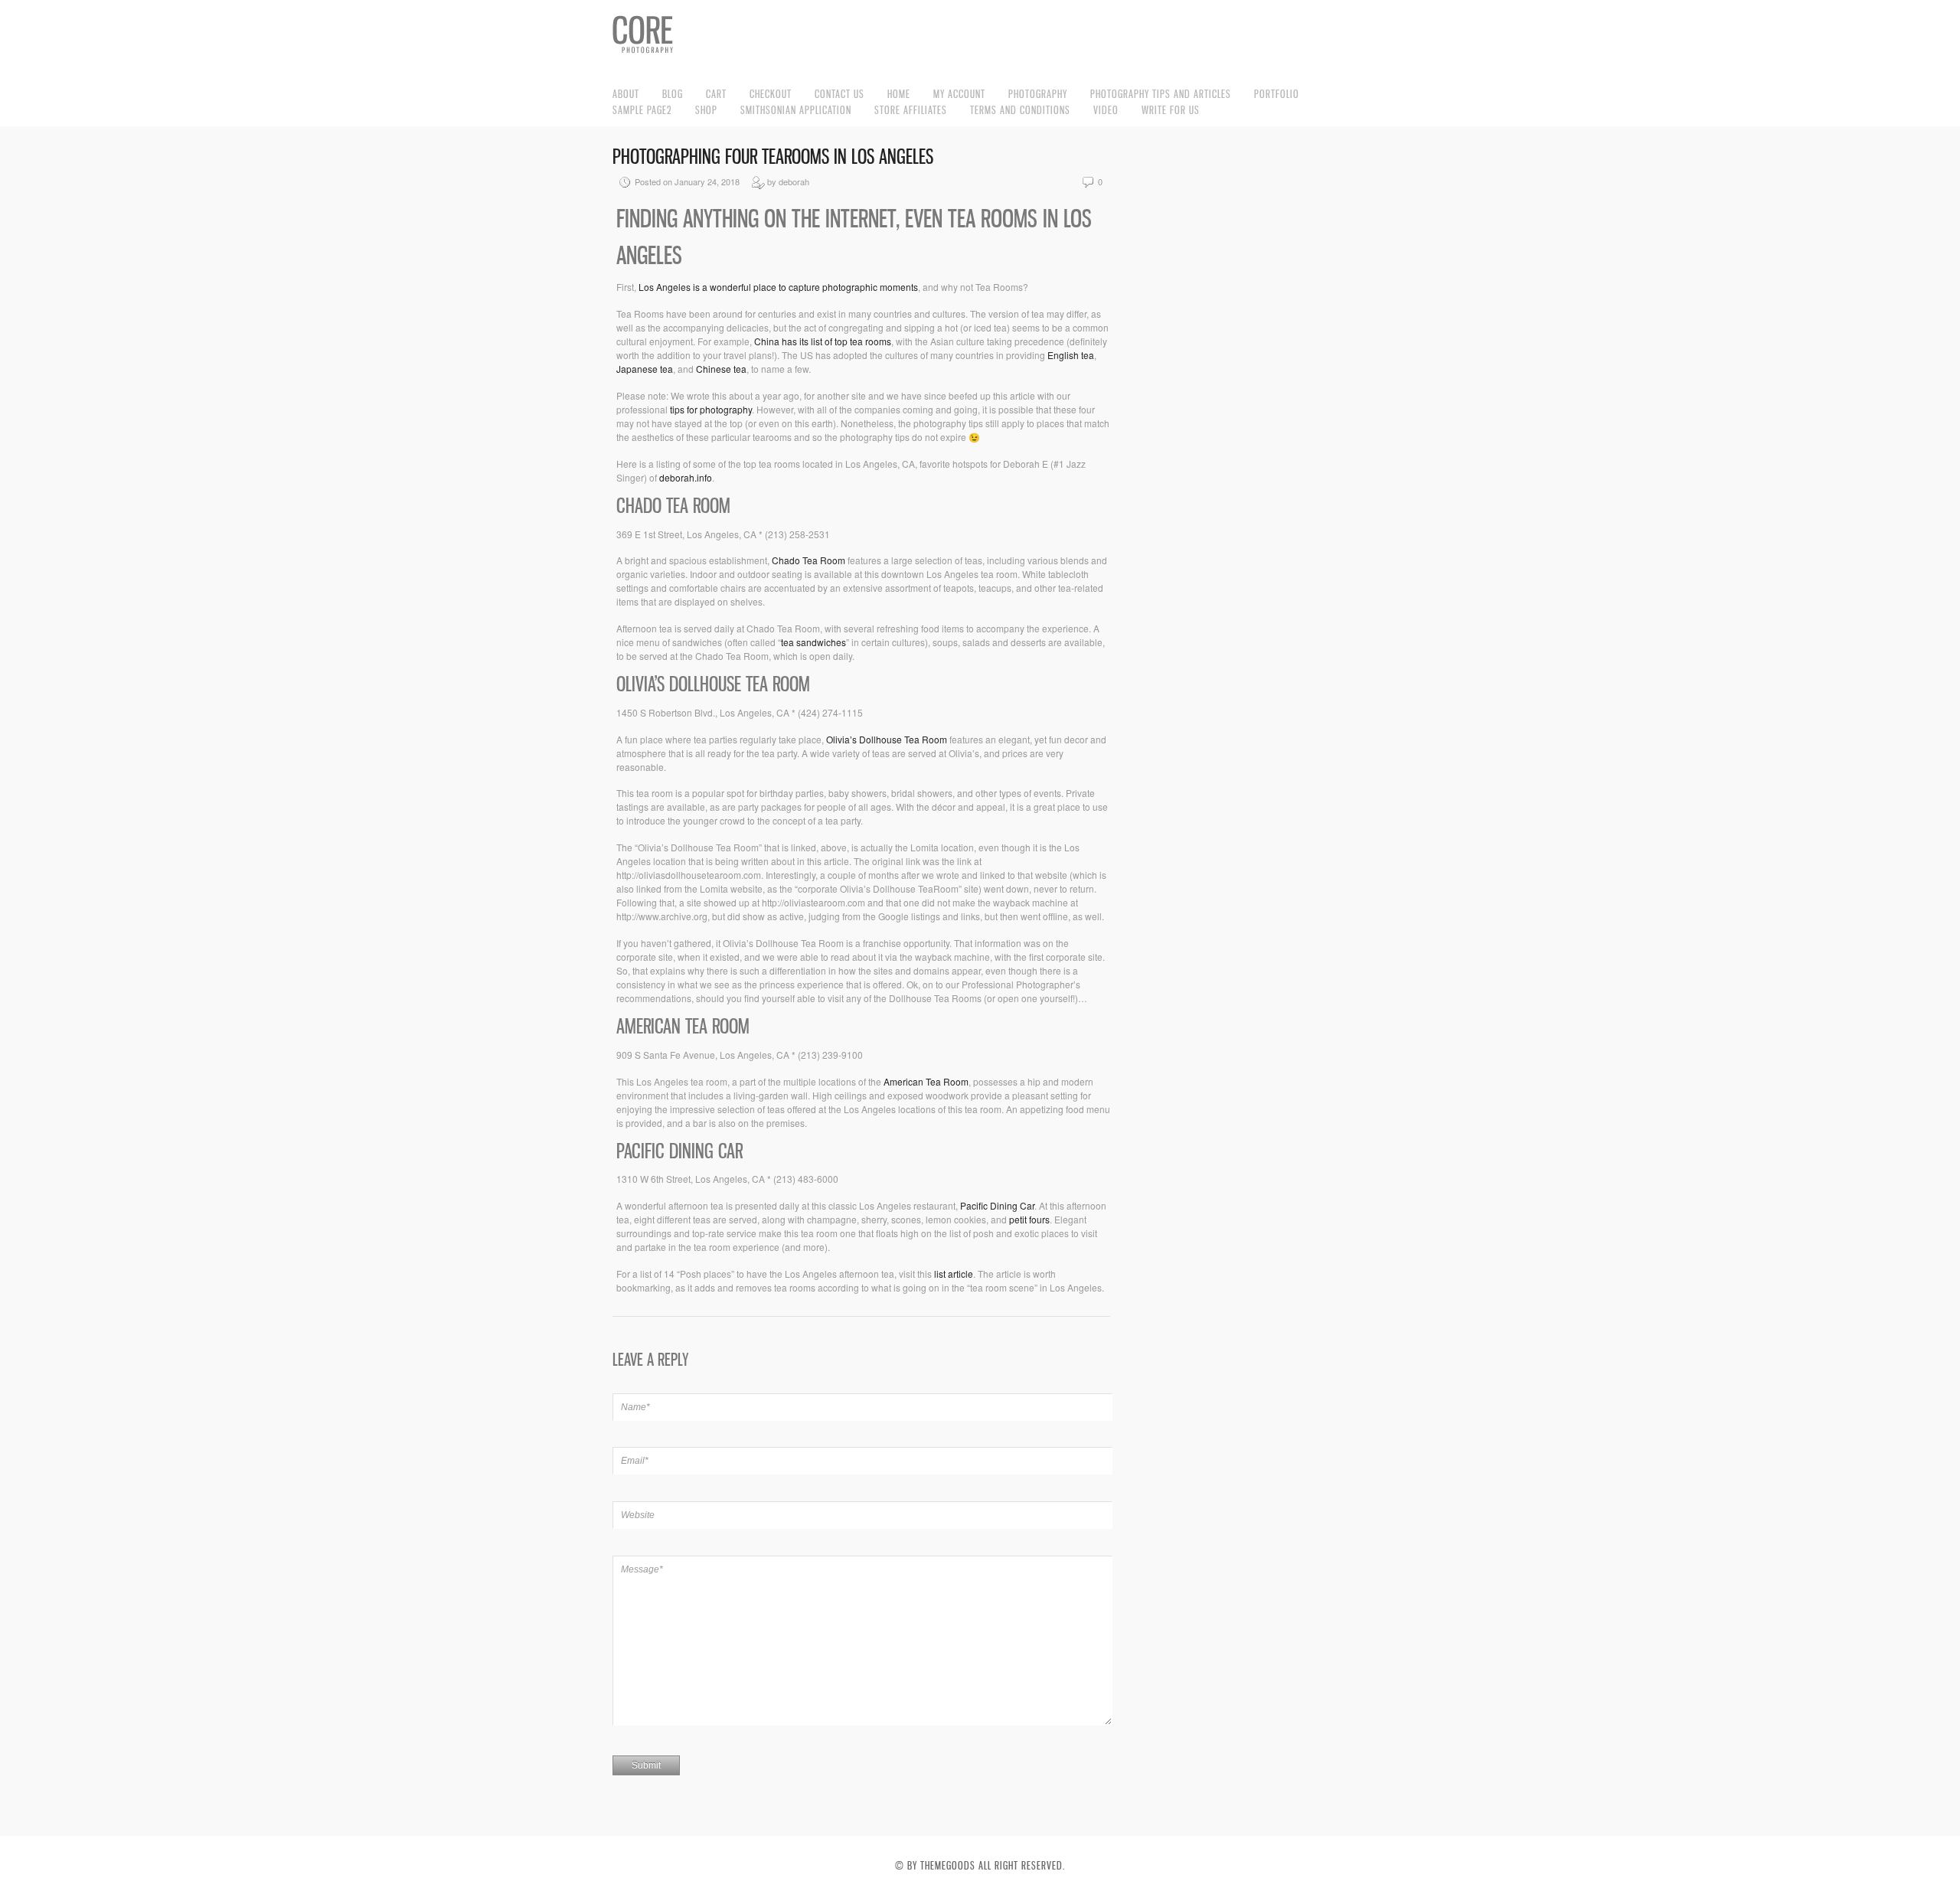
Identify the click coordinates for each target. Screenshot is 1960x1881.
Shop (706, 110)
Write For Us (1171, 110)
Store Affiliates (911, 110)
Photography (1038, 94)
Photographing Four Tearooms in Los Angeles (773, 157)
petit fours (1029, 1219)
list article (954, 1274)
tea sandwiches (813, 642)
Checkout (771, 94)
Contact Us (840, 94)
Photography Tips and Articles (1161, 94)
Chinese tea (721, 369)
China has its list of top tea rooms (823, 341)
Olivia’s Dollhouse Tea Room (887, 739)
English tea (1071, 355)
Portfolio (1277, 94)
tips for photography (711, 409)
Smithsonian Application (796, 110)
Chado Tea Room (808, 560)
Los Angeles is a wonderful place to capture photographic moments (778, 287)
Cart (716, 94)
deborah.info (686, 477)
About (626, 94)
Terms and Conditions (1020, 110)
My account (959, 94)
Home (899, 94)
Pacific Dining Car (997, 1205)
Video (1106, 110)
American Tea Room (926, 1081)
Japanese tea (645, 369)
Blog (673, 94)
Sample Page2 (642, 110)
